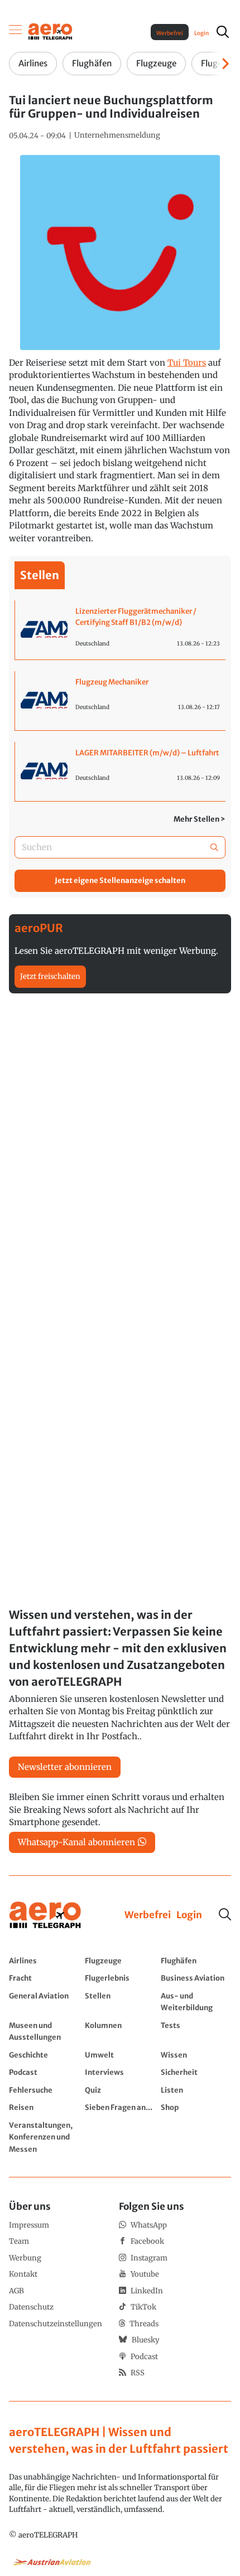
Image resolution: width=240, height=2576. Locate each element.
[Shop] (196, 2107)
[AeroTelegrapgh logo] (45, 1915)
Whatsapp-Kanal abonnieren (76, 1842)
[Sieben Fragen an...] (120, 2107)
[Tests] (196, 2031)
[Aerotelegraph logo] (50, 31)
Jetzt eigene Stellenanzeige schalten (120, 881)
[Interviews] (120, 2072)
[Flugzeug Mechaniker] (120, 701)
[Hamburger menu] (16, 32)
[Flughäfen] (196, 1961)
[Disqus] (120, 1149)
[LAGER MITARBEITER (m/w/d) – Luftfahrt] (120, 772)
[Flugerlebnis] (120, 1978)
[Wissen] (196, 2055)
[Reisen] (44, 2107)
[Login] (189, 1915)
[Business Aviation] (196, 1978)
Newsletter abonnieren (65, 1767)
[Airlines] (44, 1961)
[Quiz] (120, 2090)
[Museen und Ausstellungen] (44, 2031)
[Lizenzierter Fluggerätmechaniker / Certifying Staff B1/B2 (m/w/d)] (120, 630)
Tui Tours (187, 363)
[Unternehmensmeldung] (117, 135)
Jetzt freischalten (50, 976)
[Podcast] (44, 2072)
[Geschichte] (44, 2055)
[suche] (223, 32)
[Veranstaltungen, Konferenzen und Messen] (44, 2137)
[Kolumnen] (120, 2031)
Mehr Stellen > (200, 819)
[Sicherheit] (196, 2072)
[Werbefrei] (148, 1915)
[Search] (214, 848)
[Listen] (196, 2090)
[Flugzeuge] (120, 1961)
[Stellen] (120, 2002)
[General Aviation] (44, 2002)
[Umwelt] (120, 2055)
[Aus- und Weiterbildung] (196, 2002)
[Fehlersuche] (44, 2090)
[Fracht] (44, 1978)
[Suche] (225, 1914)
